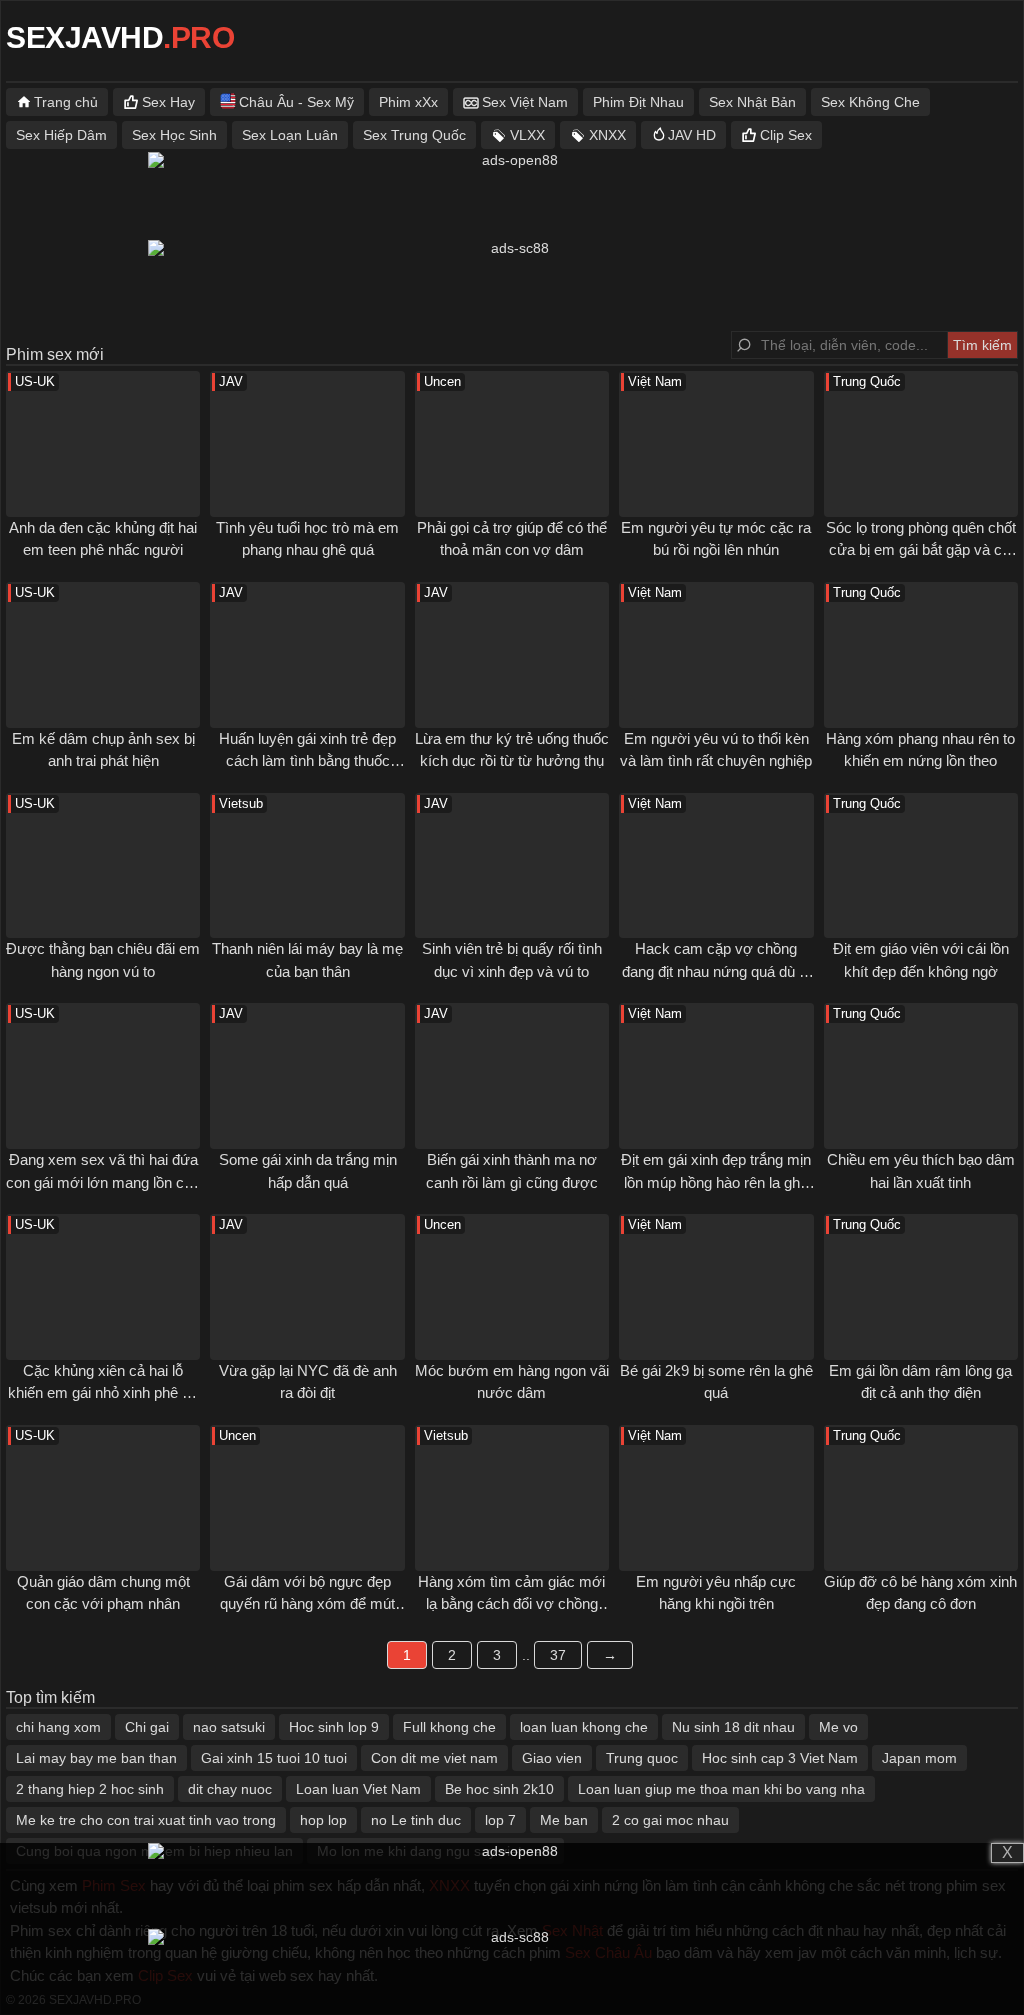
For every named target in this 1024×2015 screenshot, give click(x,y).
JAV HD (692, 135)
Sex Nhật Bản (752, 102)
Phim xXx (408, 102)
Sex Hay (168, 102)
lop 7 (500, 1820)
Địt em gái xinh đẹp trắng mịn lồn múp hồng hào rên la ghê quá (716, 1182)
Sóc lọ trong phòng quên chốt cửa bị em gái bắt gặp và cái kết (921, 550)
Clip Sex (786, 135)
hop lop (323, 1820)
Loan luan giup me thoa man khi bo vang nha (721, 1789)
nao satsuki (229, 1727)
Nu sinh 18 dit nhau (733, 1727)
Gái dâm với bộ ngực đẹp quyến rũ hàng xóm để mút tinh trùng (307, 1604)
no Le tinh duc (416, 1820)
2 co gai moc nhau (670, 1820)
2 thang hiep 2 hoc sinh (90, 1789)
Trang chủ (66, 102)
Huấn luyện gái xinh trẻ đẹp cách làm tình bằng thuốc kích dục (307, 761)
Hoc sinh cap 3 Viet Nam (780, 1758)
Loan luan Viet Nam (358, 1789)
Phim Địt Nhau (638, 102)
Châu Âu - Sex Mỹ (296, 102)
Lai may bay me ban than (96, 1758)
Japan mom (919, 1758)
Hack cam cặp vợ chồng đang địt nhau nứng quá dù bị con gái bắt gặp (716, 971)
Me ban (564, 1820)
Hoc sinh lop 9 (334, 1727)
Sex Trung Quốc (414, 135)
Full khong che (449, 1727)
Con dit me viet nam (434, 1758)
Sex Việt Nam (525, 102)
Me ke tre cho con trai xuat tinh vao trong (146, 1820)
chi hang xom (58, 1727)
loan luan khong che (584, 1727)
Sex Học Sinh (174, 135)
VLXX (527, 135)
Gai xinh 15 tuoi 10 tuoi (274, 1758)
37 (558, 1655)
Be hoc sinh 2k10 (499, 1789)
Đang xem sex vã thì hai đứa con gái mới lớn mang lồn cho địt (103, 1182)
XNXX (607, 135)
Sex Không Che (870, 102)
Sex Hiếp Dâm (61, 135)
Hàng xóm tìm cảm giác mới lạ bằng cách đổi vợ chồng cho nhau (511, 1604)
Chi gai (147, 1727)
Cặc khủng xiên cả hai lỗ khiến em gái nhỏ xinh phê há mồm (103, 1393)
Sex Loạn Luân (290, 135)
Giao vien (552, 1758)
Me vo (838, 1727)
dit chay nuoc (230, 1789)
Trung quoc (642, 1758)
